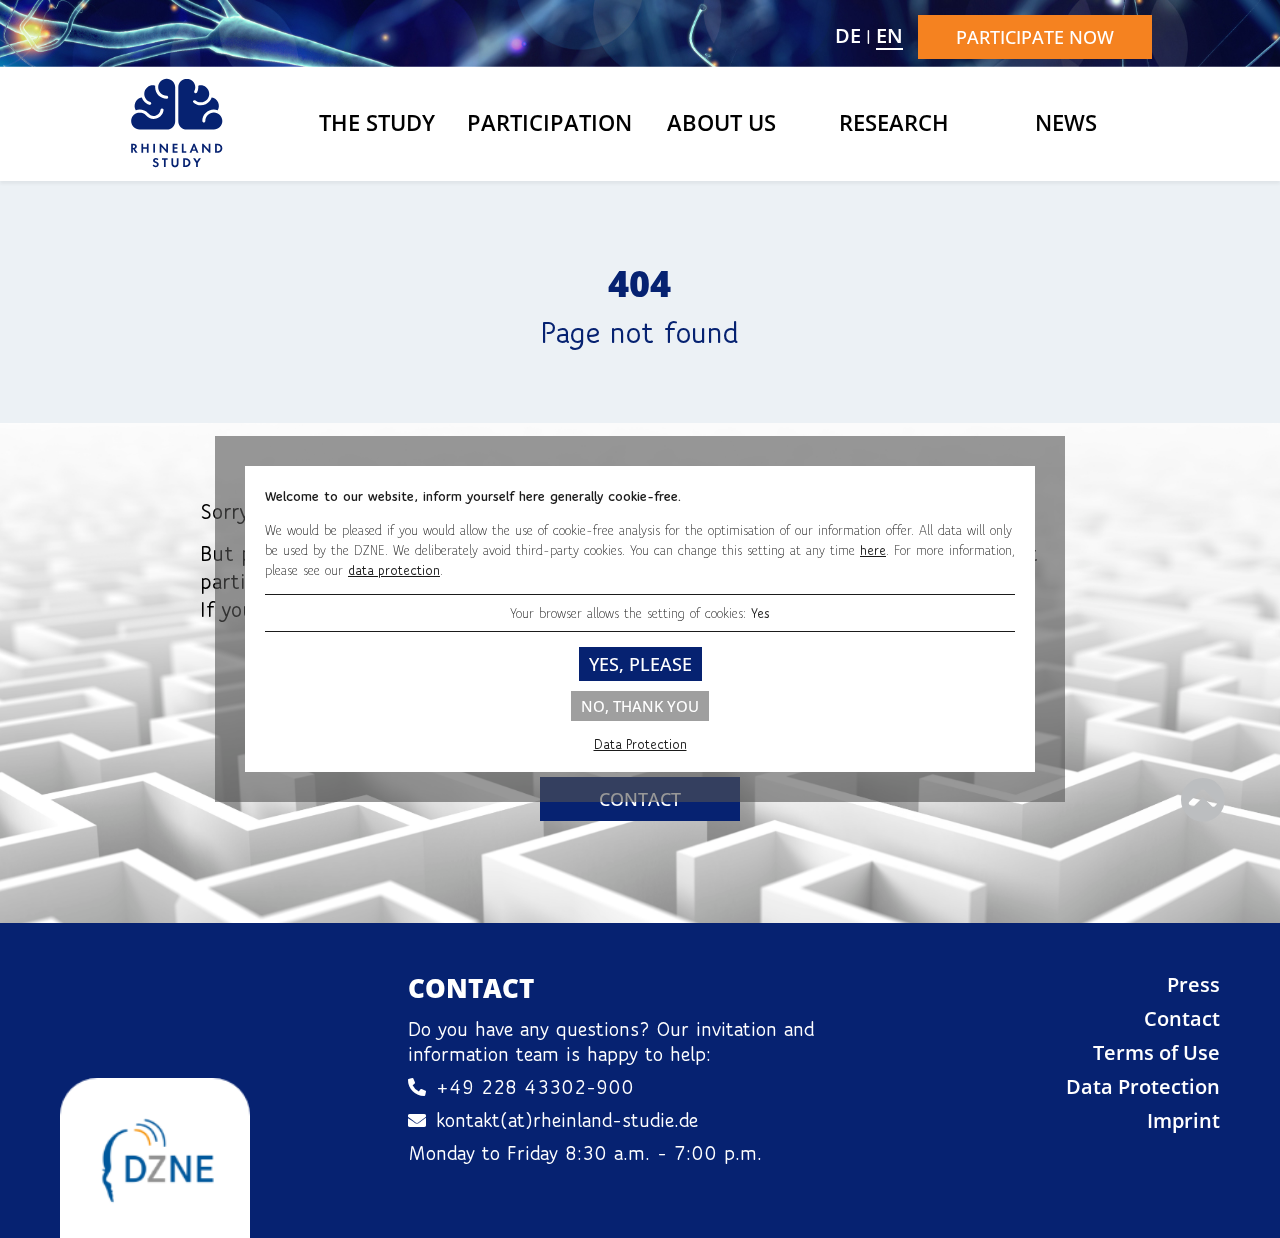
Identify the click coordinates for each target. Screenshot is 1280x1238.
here (873, 550)
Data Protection (640, 744)
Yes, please (640, 664)
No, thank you (640, 706)
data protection (394, 570)
